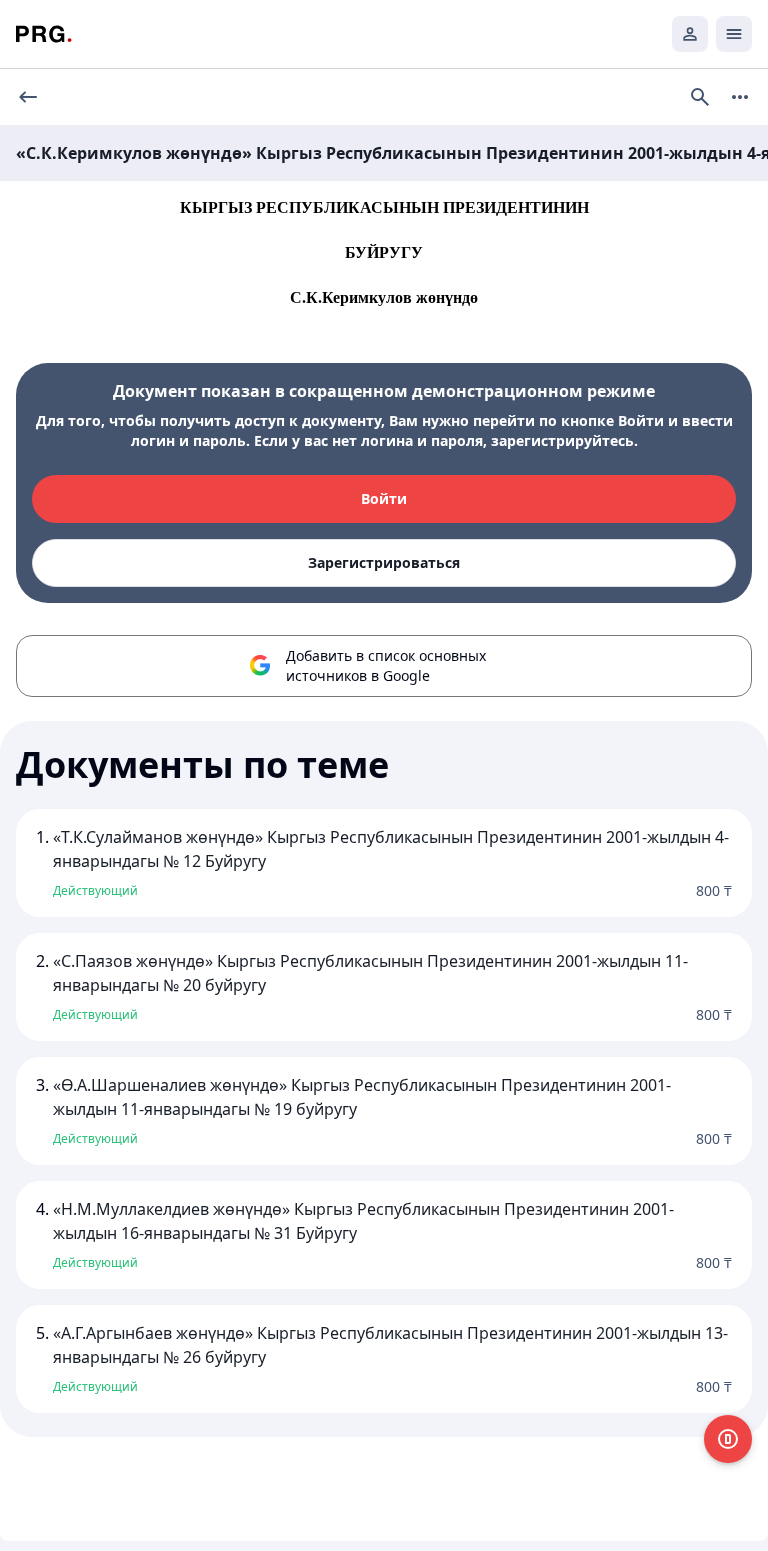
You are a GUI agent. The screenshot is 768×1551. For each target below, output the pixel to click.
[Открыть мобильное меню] (734, 34)
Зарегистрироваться (384, 562)
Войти (384, 498)
